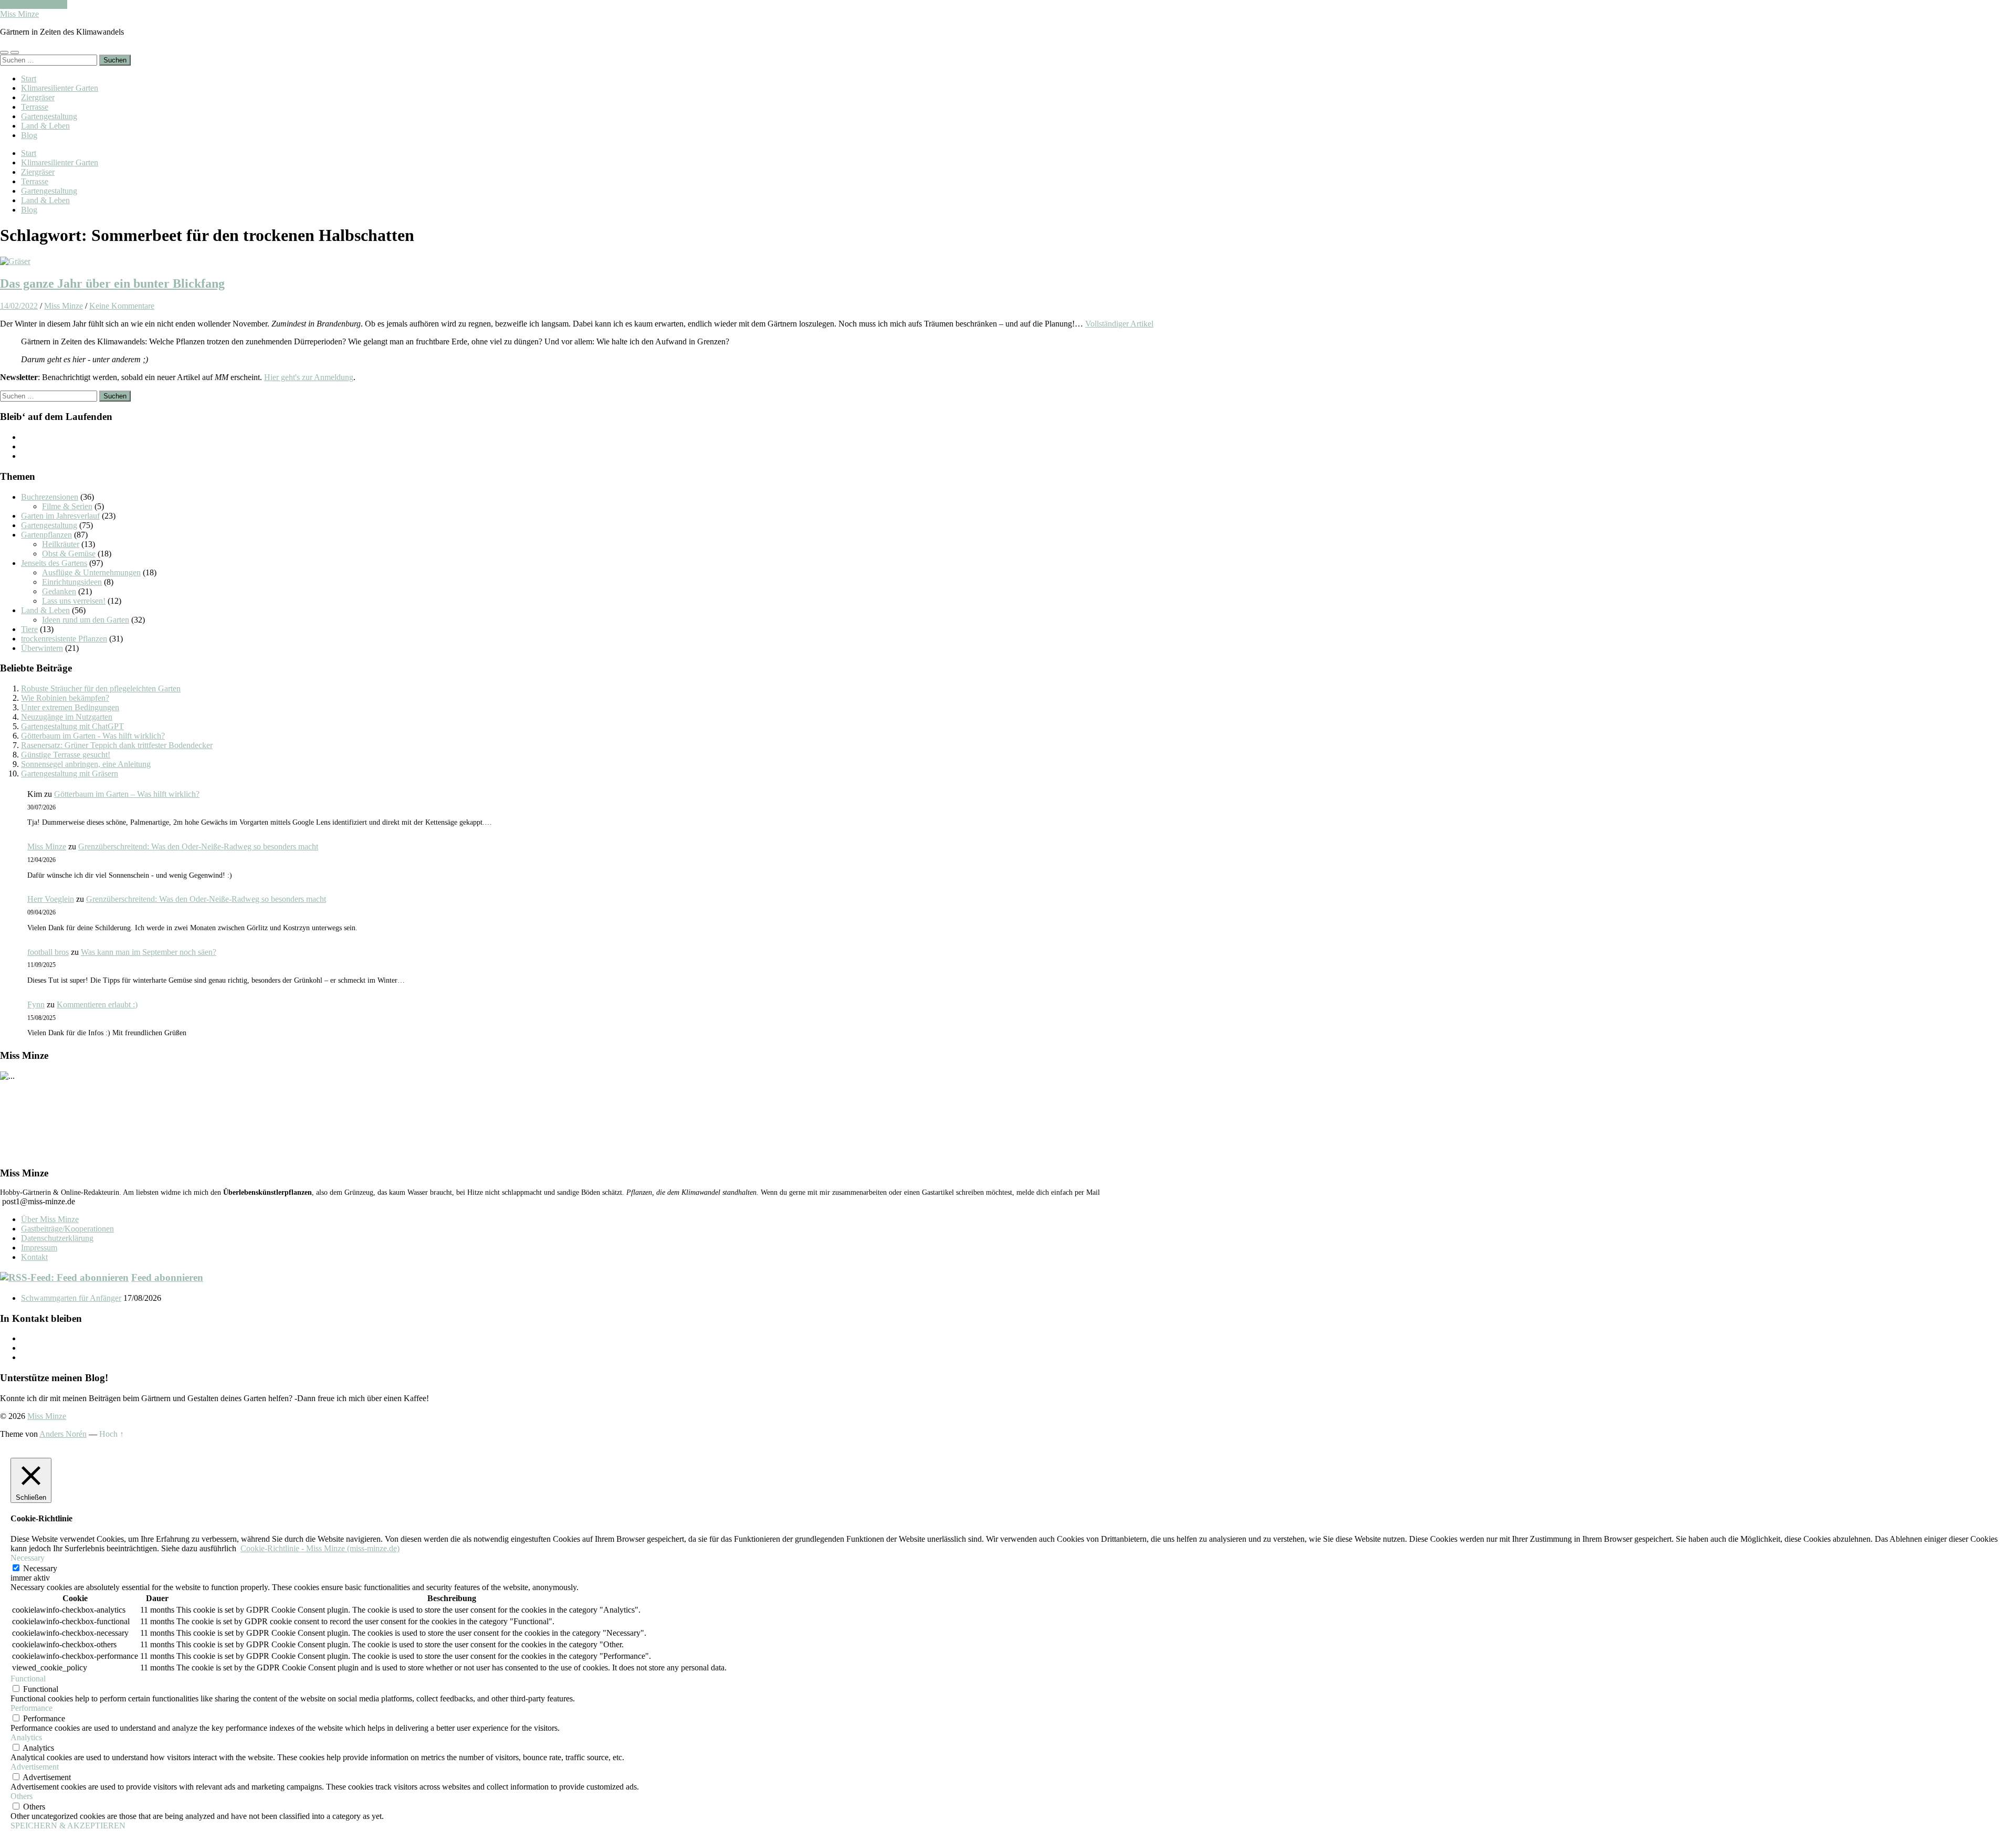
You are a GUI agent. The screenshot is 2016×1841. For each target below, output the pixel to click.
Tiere (29, 629)
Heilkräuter (61, 544)
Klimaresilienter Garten (60, 88)
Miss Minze (19, 14)
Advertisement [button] (35, 1767)
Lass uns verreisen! (74, 601)
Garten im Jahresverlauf (60, 516)
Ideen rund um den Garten (86, 620)
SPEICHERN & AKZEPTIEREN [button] (68, 1826)
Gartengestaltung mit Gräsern (70, 774)
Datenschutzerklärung (57, 1238)
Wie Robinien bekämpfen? (65, 698)
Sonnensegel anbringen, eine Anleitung (86, 764)
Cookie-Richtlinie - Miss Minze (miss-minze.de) (320, 1548)
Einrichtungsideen (72, 582)
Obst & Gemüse (69, 554)
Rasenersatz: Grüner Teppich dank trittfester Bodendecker (117, 745)
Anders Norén (63, 1434)
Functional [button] (28, 1679)
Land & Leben (45, 126)
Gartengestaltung (49, 116)
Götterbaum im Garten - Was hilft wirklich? (93, 736)
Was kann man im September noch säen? (149, 952)
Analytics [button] (26, 1737)
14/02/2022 (19, 306)
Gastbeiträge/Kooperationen (67, 1229)
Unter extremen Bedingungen (70, 707)
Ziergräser (38, 97)
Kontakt (34, 1257)
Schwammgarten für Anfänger (71, 1298)
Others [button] (22, 1796)
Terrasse (35, 107)
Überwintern (42, 648)
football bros (48, 952)
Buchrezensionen (50, 497)
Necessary (40, 1568)
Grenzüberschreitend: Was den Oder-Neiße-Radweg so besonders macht (198, 846)
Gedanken (59, 591)
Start (29, 78)
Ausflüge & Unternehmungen (91, 572)
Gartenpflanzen (46, 535)
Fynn (36, 1004)
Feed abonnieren (167, 1277)
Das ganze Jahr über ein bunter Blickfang (112, 283)
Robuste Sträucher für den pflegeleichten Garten (101, 688)
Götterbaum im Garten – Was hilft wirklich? (127, 794)
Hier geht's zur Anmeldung (309, 377)
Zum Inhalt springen (34, 4)
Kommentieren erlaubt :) (97, 1004)
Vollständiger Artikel (1119, 324)
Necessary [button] (28, 1558)
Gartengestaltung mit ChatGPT (72, 726)
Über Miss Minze (50, 1219)
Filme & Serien (67, 506)
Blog (29, 135)
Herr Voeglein (51, 899)
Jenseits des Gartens (54, 563)
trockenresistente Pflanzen (64, 639)
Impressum (39, 1248)
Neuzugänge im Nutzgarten (67, 717)
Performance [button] (31, 1708)
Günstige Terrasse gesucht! (66, 755)
